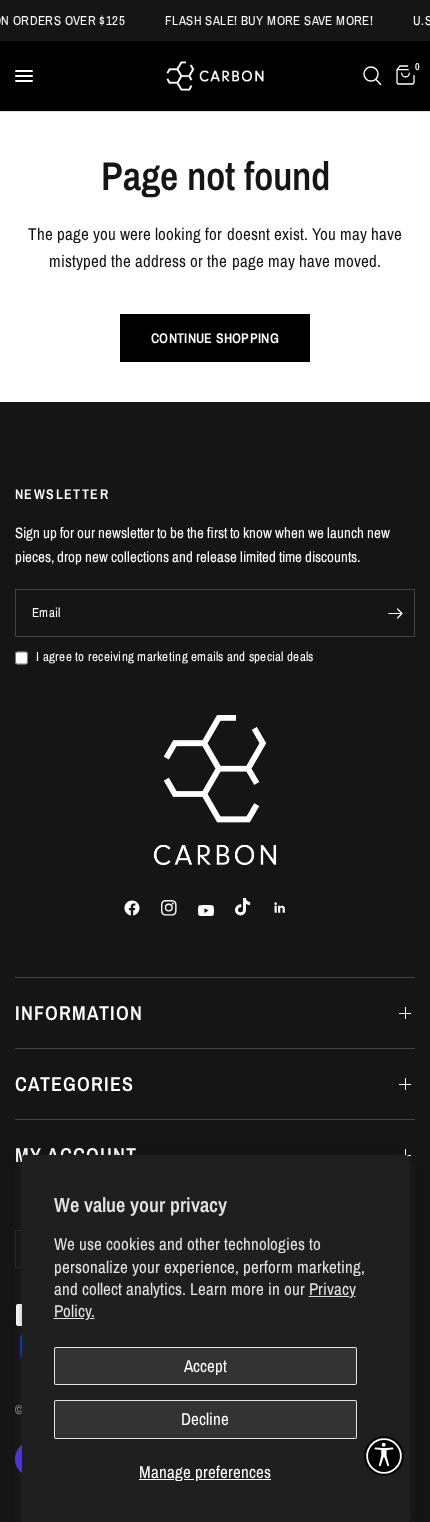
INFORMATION (79, 1012)
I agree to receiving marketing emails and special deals (174, 656)
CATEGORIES (74, 1083)
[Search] (372, 76)
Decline (205, 1418)
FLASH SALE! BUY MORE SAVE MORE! (265, 20)
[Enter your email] (395, 613)
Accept (205, 1365)
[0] (402, 76)
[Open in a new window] (141, 908)
